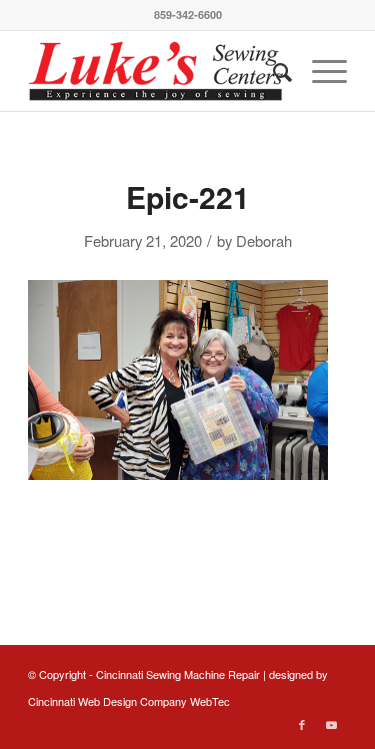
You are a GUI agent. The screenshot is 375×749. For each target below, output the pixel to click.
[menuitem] (272, 71)
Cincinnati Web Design (82, 701)
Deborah (264, 240)
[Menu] (319, 71)
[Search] (272, 71)
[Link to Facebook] (302, 724)
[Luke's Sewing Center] (155, 71)
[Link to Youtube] (332, 724)
